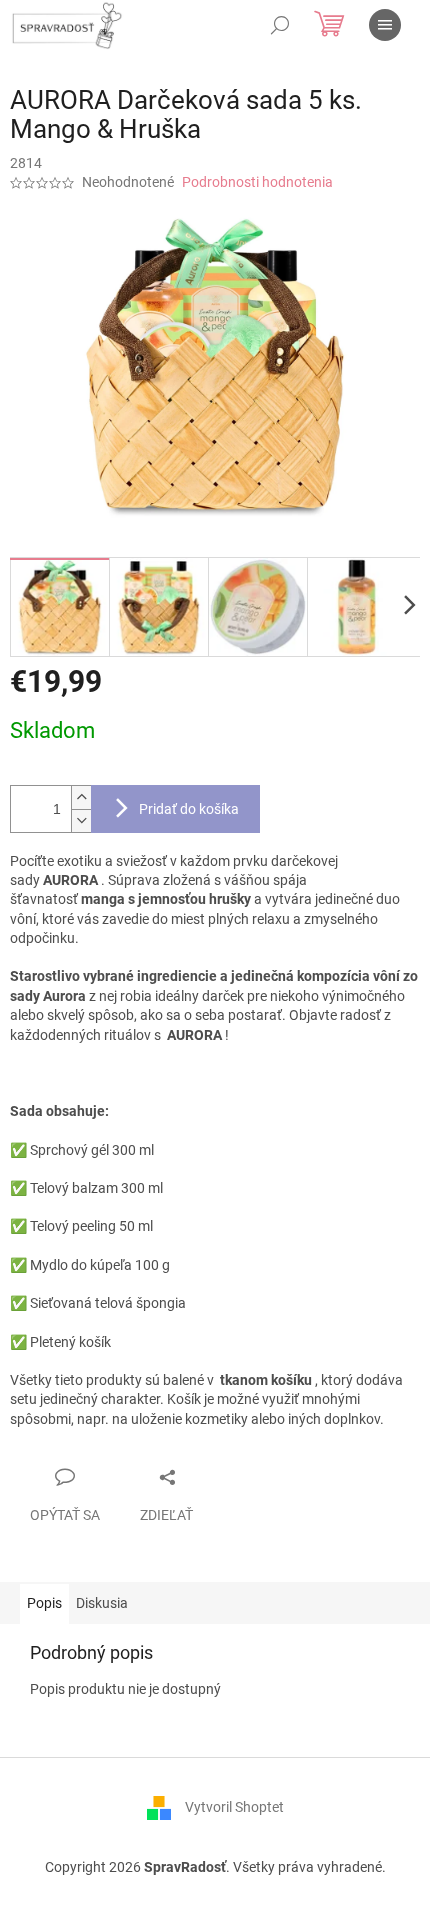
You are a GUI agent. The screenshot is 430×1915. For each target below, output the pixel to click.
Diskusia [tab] (102, 1603)
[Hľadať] (280, 25)
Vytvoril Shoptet (234, 1806)
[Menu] (385, 25)
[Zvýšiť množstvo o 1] (81, 797)
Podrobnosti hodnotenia (257, 182)
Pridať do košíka (189, 809)
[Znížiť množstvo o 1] (81, 820)
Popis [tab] (44, 1603)
